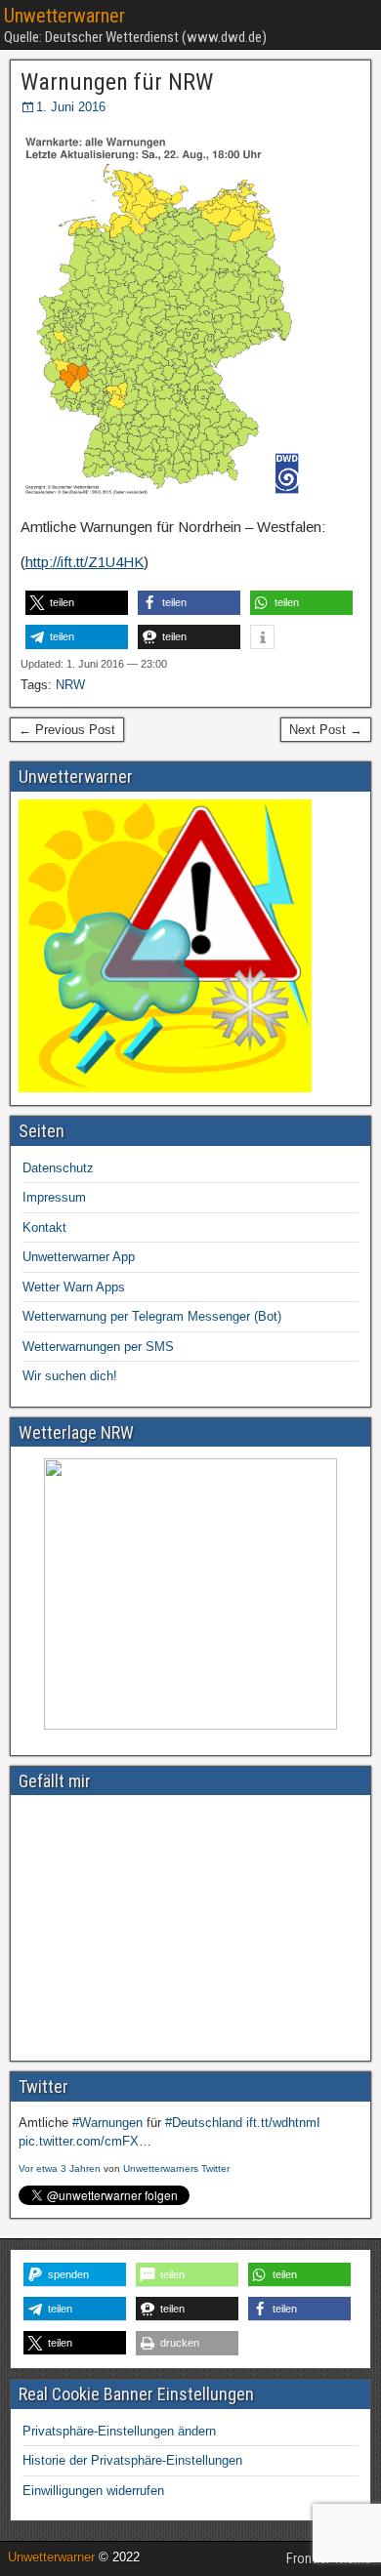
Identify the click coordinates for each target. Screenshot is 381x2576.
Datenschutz (58, 1168)
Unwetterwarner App (79, 1257)
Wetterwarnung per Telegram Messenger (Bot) (152, 1316)
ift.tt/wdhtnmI (283, 2123)
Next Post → (326, 730)
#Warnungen (107, 2123)
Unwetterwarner (64, 16)
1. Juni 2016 (71, 107)
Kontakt (44, 1227)
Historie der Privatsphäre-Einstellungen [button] (132, 2460)
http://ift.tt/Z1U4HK (85, 562)
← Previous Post (67, 730)
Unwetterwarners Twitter (176, 2168)
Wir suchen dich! (70, 1376)
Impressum (54, 1197)
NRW (70, 685)
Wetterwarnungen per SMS (98, 1347)
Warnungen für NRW (117, 82)
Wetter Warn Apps (74, 1287)
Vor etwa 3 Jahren (60, 2168)
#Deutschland (204, 2123)
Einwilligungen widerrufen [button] (93, 2491)
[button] (77, 603)
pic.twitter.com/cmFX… (85, 2141)
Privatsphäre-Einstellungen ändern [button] (119, 2431)
